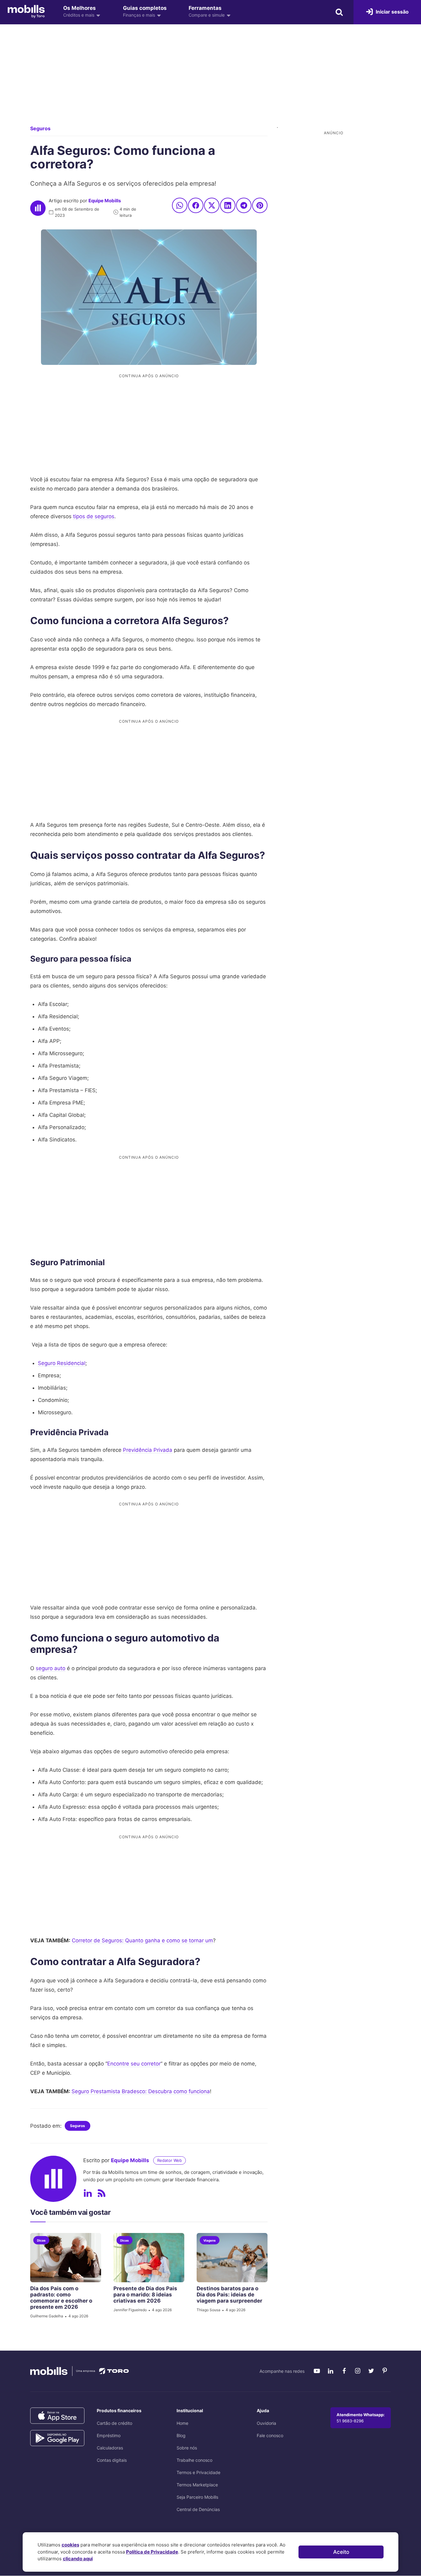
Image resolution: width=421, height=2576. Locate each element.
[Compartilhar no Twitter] (212, 205)
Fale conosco (270, 2435)
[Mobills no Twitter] (371, 2371)
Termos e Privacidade (198, 2472)
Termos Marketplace (197, 2485)
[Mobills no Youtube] (317, 2371)
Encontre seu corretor (134, 2064)
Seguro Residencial (62, 1363)
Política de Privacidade (152, 2552)
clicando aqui (78, 2559)
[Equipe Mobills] (38, 208)
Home (182, 2423)
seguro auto (51, 1668)
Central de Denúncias (198, 2509)
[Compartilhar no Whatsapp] (180, 205)
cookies (70, 2545)
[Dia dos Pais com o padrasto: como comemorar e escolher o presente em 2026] (66, 2258)
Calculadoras (110, 2448)
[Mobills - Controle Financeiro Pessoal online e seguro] (26, 11)
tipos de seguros (94, 516)
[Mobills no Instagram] (358, 2371)
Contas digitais (112, 2460)
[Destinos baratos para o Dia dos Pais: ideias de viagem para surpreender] (232, 2258)
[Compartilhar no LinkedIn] (228, 205)
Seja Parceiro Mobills (197, 2497)
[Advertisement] (211, 80)
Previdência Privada (148, 1450)
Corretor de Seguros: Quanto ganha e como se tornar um (142, 1940)
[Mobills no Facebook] (344, 2371)
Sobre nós (187, 2448)
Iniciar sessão (392, 12)
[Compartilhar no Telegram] (244, 205)
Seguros (40, 128)
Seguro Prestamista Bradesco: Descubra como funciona (141, 2091)
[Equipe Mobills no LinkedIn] (88, 2193)
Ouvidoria (266, 2423)
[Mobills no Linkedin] (330, 2371)
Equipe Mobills (105, 201)
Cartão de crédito (114, 2423)
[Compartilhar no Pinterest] (260, 205)
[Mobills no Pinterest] (385, 2371)
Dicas (41, 2240)
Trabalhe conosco (194, 2460)
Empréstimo (109, 2435)
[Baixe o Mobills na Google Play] (57, 2438)
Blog (181, 2435)
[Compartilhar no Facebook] (196, 205)
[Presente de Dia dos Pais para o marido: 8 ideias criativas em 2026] (149, 2258)
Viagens (210, 2240)
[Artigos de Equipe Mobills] (101, 2193)
